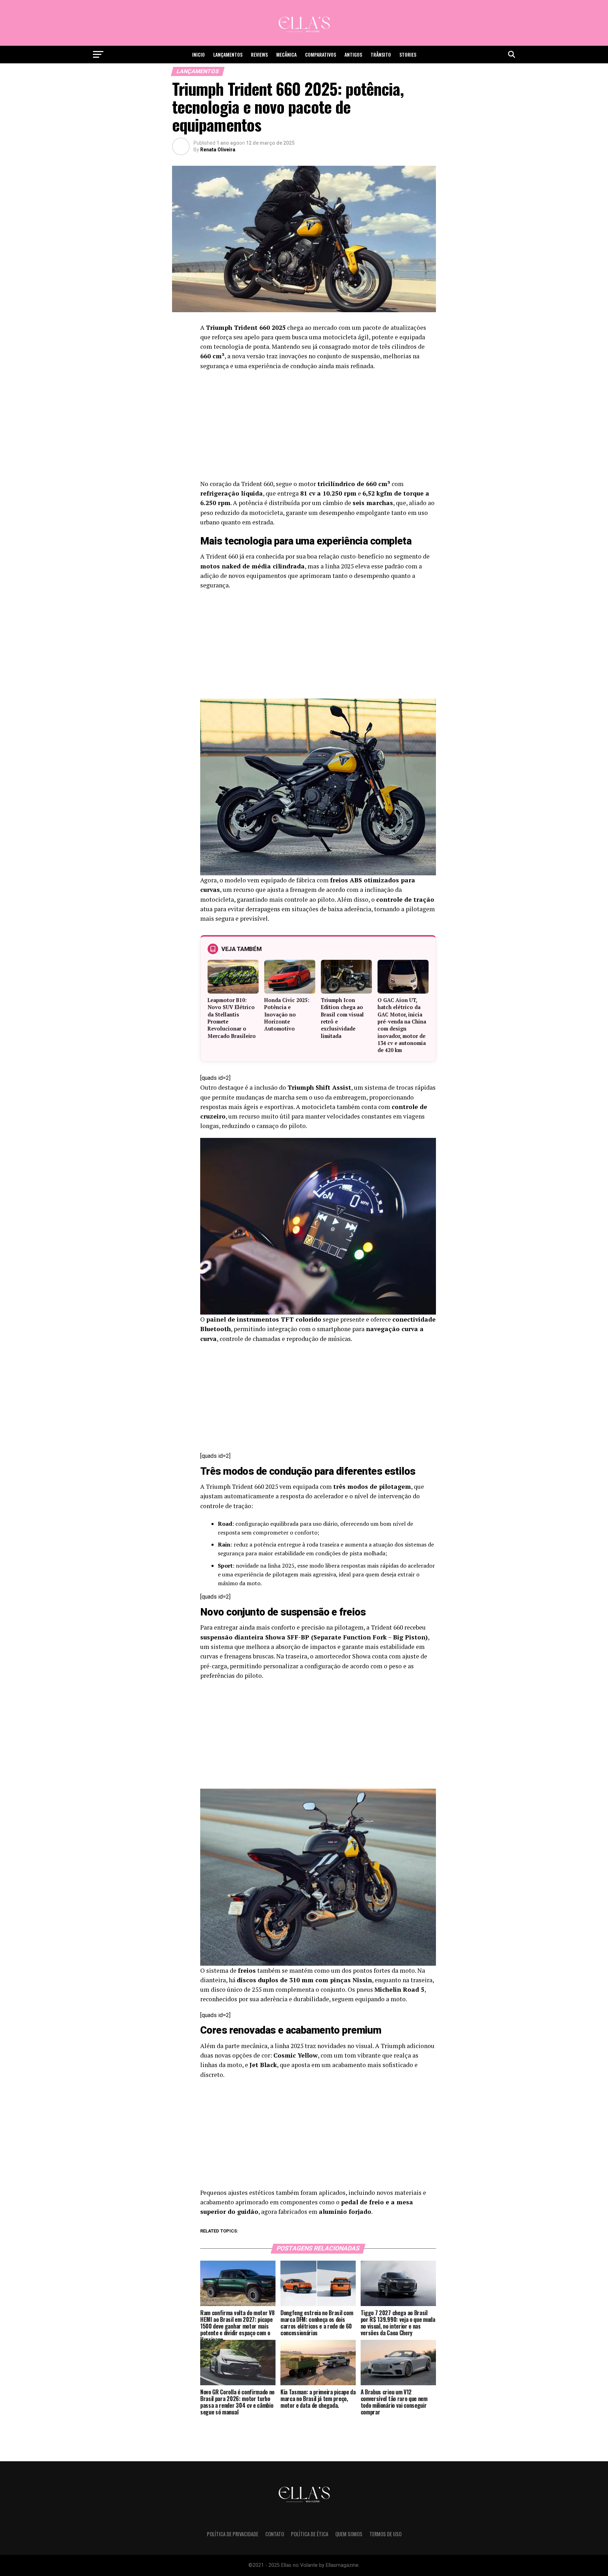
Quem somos (349, 2534)
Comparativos (321, 54)
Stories (408, 54)
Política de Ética (310, 2534)
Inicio (198, 54)
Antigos (353, 54)
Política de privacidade (233, 2534)
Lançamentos (228, 54)
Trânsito (381, 54)
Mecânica (286, 54)
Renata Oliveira (218, 150)
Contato (275, 2534)
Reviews (259, 54)
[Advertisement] (318, 427)
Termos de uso (385, 2534)
